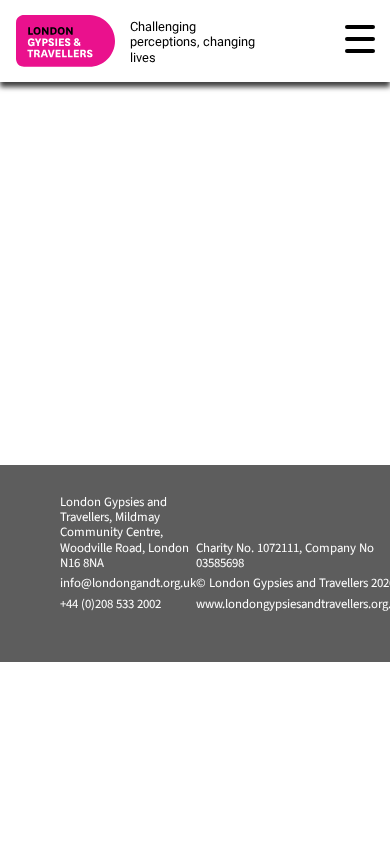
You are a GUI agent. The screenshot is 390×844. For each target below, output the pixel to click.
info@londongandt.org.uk (128, 583)
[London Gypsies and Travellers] (65, 41)
